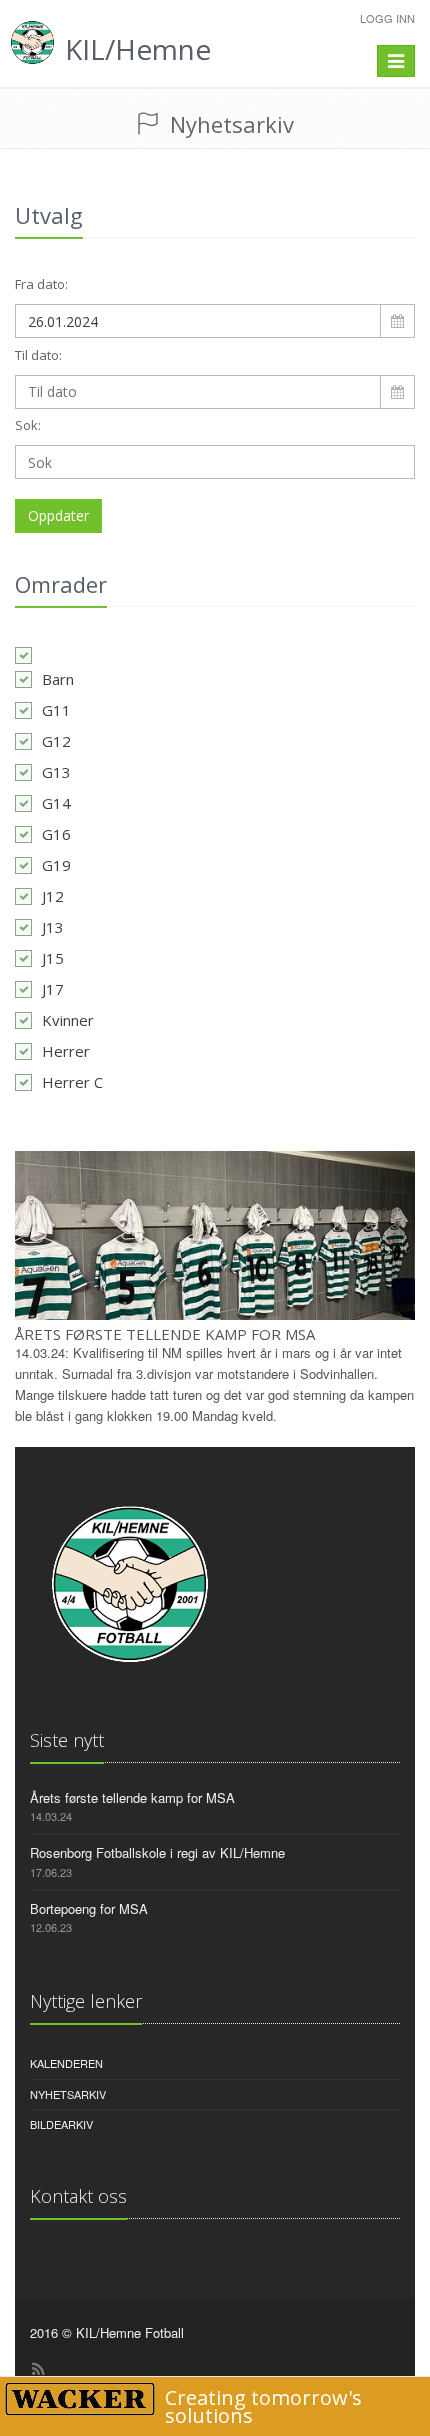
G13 (56, 772)
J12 (53, 896)
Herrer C (72, 1082)
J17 (53, 989)
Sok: (28, 425)
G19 (56, 865)
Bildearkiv (61, 2124)
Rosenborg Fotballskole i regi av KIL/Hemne (157, 1852)
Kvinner (68, 1020)
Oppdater (58, 515)
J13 (53, 927)
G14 (56, 803)
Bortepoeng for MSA (89, 1908)
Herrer (66, 1051)
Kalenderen (66, 2063)
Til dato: (38, 355)
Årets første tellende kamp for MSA (165, 1334)
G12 (56, 741)
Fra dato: (41, 284)
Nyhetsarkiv (68, 2094)
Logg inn (387, 18)
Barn (58, 679)
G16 (56, 834)
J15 (53, 958)
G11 (56, 710)
